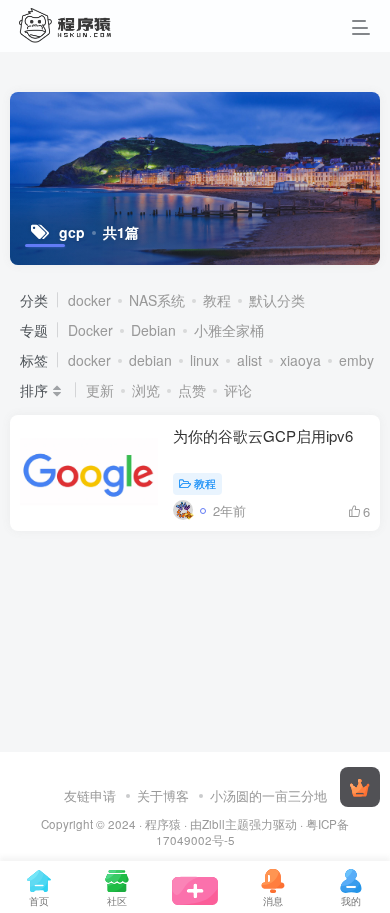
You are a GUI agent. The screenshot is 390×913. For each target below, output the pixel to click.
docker (89, 300)
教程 (217, 300)
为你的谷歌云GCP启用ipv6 (263, 435)
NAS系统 (157, 300)
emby (356, 360)
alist (249, 360)
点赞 (192, 390)
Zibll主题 (225, 824)
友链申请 (90, 795)
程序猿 (163, 824)
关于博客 (163, 795)
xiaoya (300, 360)
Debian (153, 330)
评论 (238, 390)
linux (204, 360)
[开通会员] (360, 787)
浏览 (146, 390)
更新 (100, 390)
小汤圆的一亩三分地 (268, 795)
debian (150, 360)
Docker (90, 330)
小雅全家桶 (229, 330)
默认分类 (277, 300)
